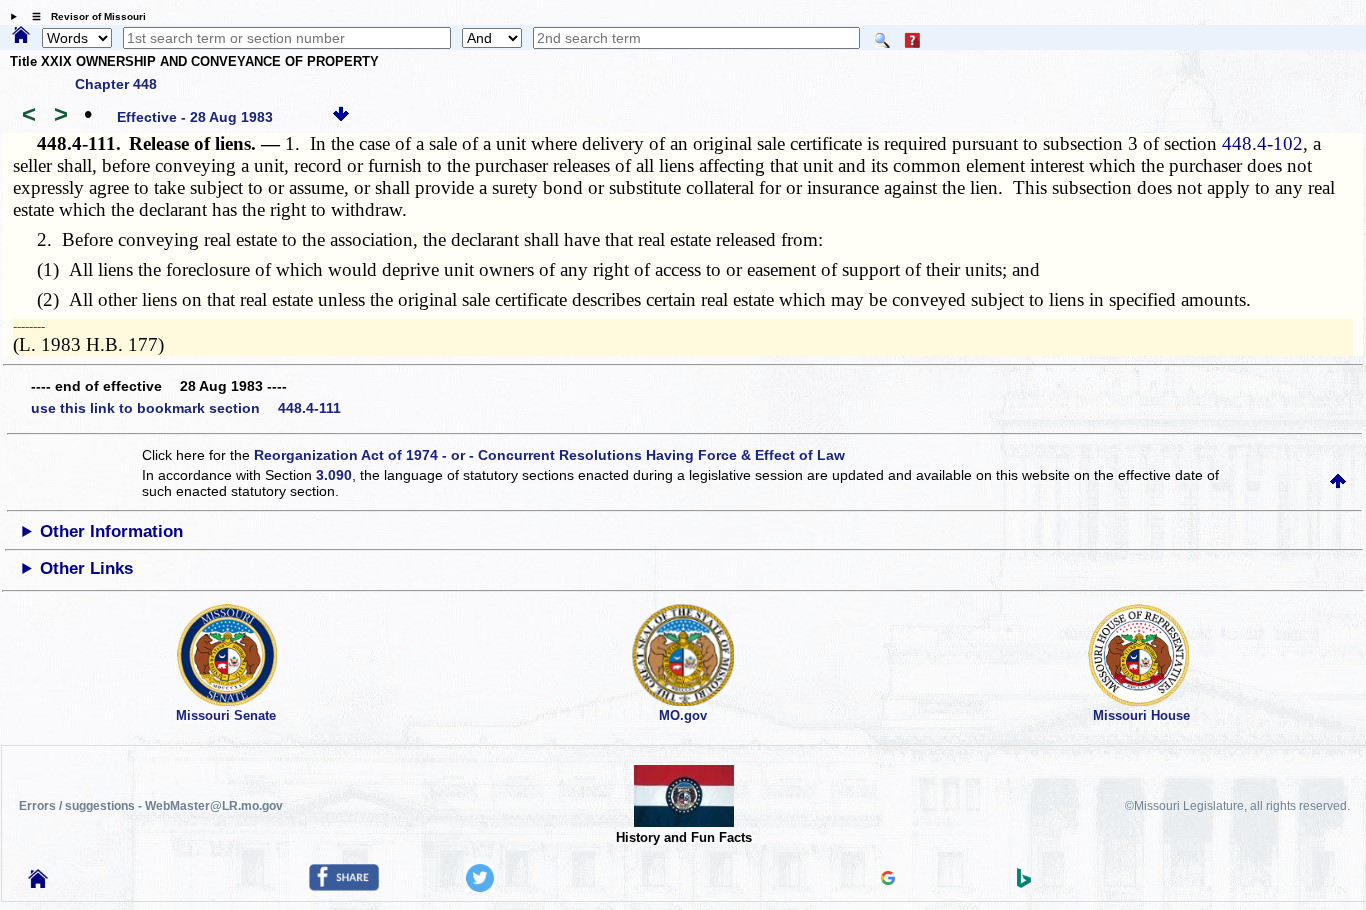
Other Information (111, 531)
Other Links (86, 568)
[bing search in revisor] (1024, 883)
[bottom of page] (341, 117)
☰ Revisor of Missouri (84, 16)
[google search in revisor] (888, 880)
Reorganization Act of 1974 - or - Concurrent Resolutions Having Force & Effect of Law (549, 455)
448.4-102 (1262, 143)
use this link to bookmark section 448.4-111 (186, 408)
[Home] (21, 36)
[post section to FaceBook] (344, 886)
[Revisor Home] (38, 883)
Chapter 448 (116, 84)
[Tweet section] (480, 887)
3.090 (334, 475)
